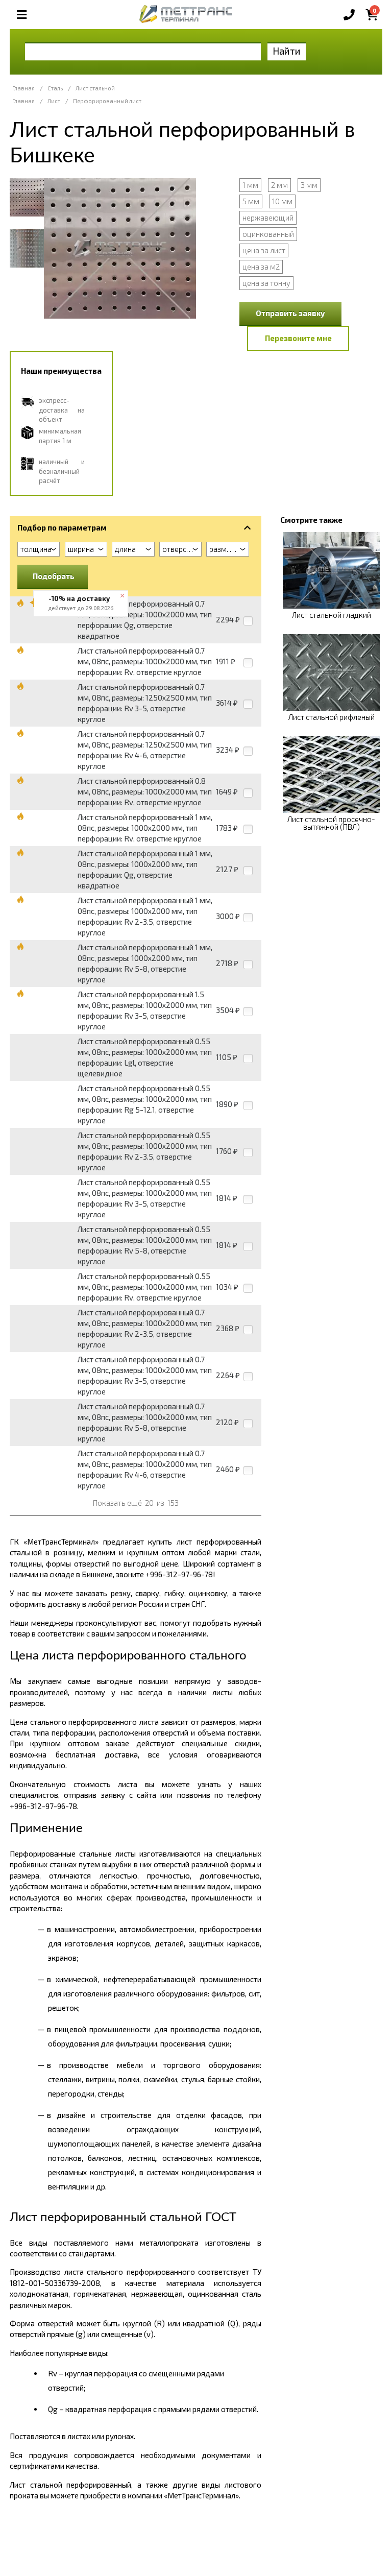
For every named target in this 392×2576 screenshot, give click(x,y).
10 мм (282, 201)
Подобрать (54, 576)
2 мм (279, 185)
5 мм (251, 201)
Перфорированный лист (107, 101)
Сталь (55, 88)
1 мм (250, 185)
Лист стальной (95, 88)
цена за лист (264, 250)
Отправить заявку (290, 313)
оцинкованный (268, 234)
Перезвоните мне (298, 338)
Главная (23, 88)
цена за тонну (266, 283)
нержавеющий (268, 218)
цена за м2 (261, 267)
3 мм (309, 185)
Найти (287, 51)
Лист (54, 101)
